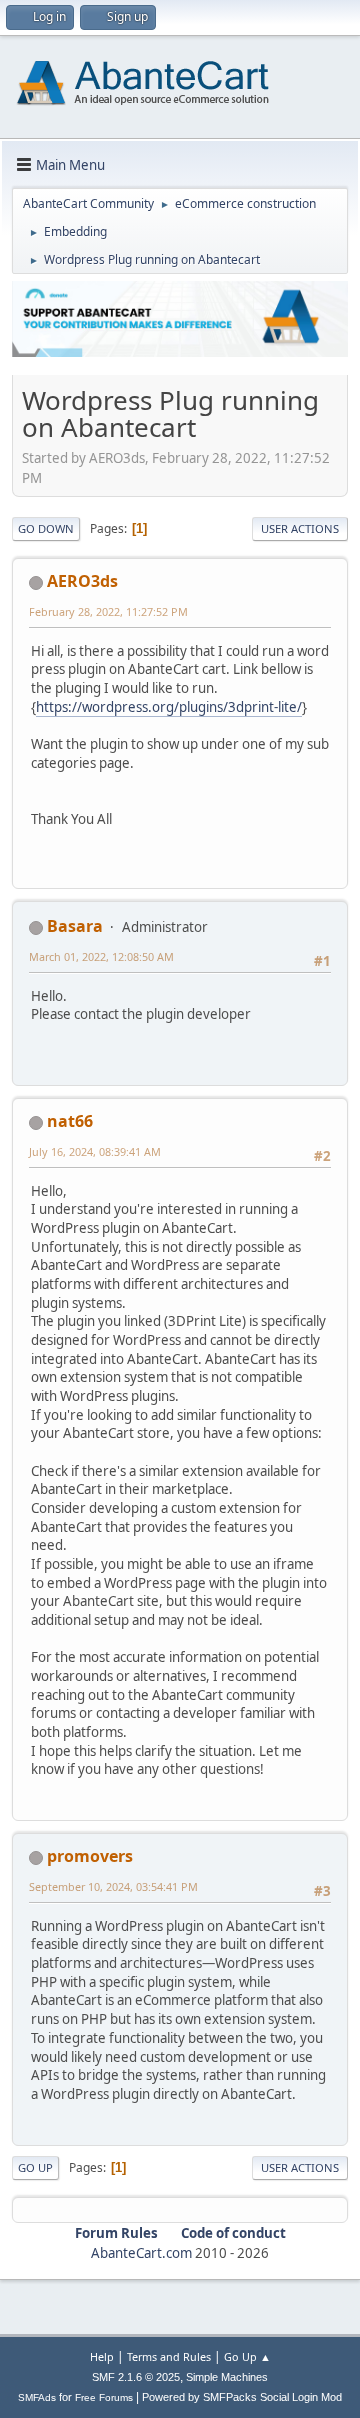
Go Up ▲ (247, 2356)
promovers (90, 1856)
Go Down (46, 528)
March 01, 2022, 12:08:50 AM (101, 956)
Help (102, 2356)
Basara (75, 926)
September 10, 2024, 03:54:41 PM (113, 1886)
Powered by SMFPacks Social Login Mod (242, 2397)
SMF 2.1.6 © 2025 (136, 2377)
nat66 (70, 1121)
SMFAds (37, 2397)
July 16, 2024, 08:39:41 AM (95, 1151)
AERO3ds (82, 581)
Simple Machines (227, 2377)
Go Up (35, 2167)
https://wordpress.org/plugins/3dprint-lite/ (169, 707)
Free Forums (104, 2397)
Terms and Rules (169, 2356)
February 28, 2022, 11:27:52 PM (108, 611)
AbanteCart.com (141, 2253)
